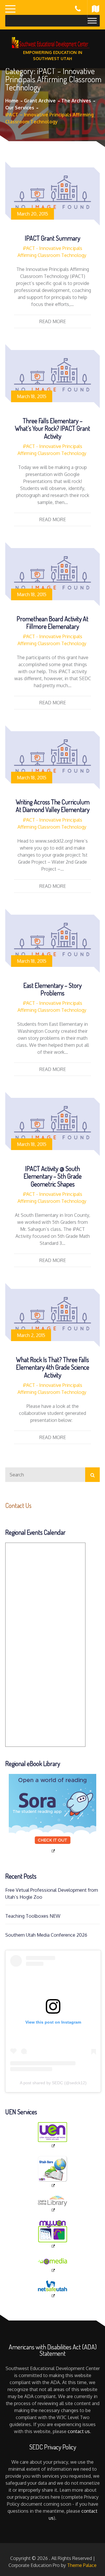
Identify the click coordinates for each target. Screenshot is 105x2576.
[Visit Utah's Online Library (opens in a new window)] (52, 2204)
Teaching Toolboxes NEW (33, 1916)
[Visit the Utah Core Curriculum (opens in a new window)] (52, 2172)
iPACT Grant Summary (52, 238)
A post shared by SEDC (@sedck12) (53, 2083)
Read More (53, 321)
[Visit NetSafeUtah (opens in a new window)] (52, 2289)
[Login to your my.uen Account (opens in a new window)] (52, 2234)
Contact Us (18, 1505)
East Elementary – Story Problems (52, 989)
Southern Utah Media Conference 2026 (46, 1935)
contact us (79, 2431)
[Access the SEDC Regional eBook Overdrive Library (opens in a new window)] (52, 1814)
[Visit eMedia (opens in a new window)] (52, 2265)
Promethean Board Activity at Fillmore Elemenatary (52, 622)
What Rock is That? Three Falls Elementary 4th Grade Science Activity (53, 1367)
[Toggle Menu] (92, 21)
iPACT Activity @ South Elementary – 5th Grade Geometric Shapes (53, 1176)
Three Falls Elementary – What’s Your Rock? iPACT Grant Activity (52, 428)
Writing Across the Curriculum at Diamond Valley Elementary (53, 806)
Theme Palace (82, 2565)
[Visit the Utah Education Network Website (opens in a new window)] (52, 2135)
